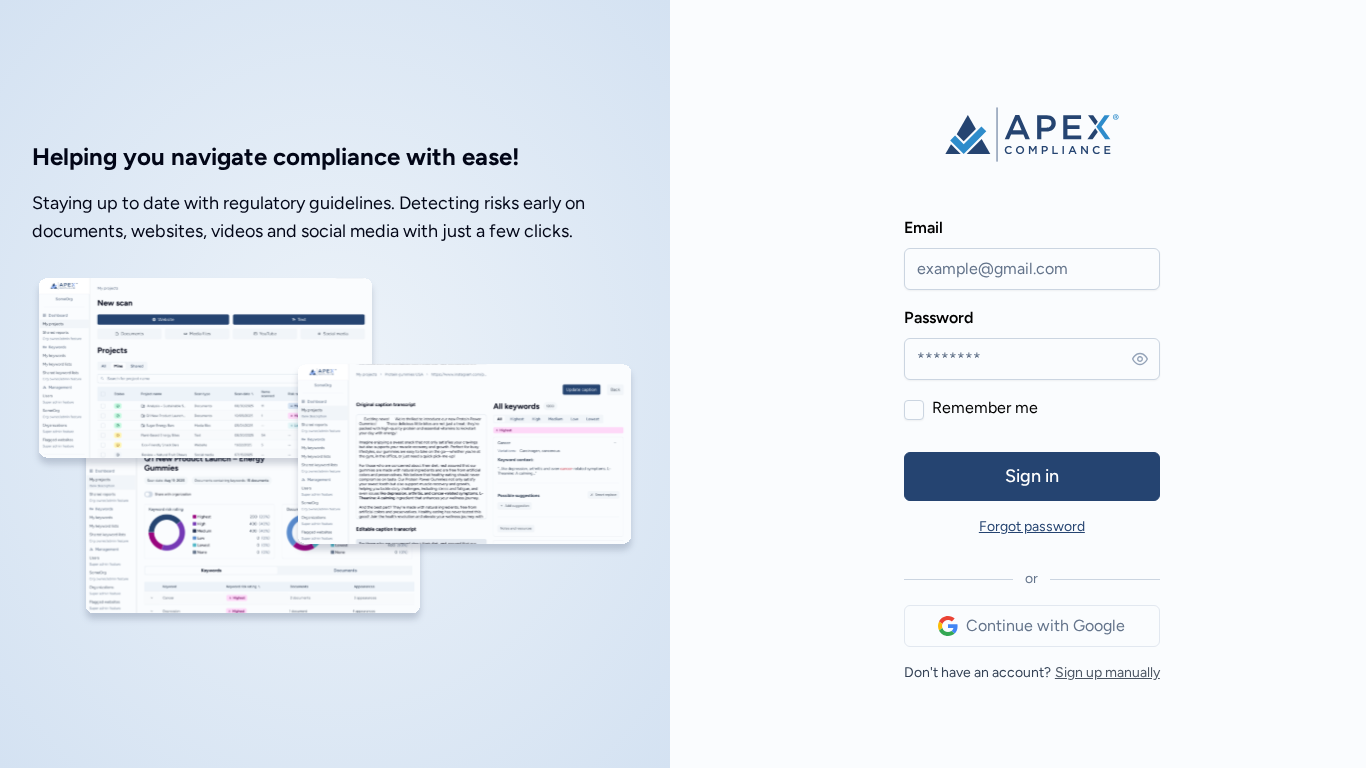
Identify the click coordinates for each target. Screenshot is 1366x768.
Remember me (985, 407)
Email (923, 227)
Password (938, 317)
